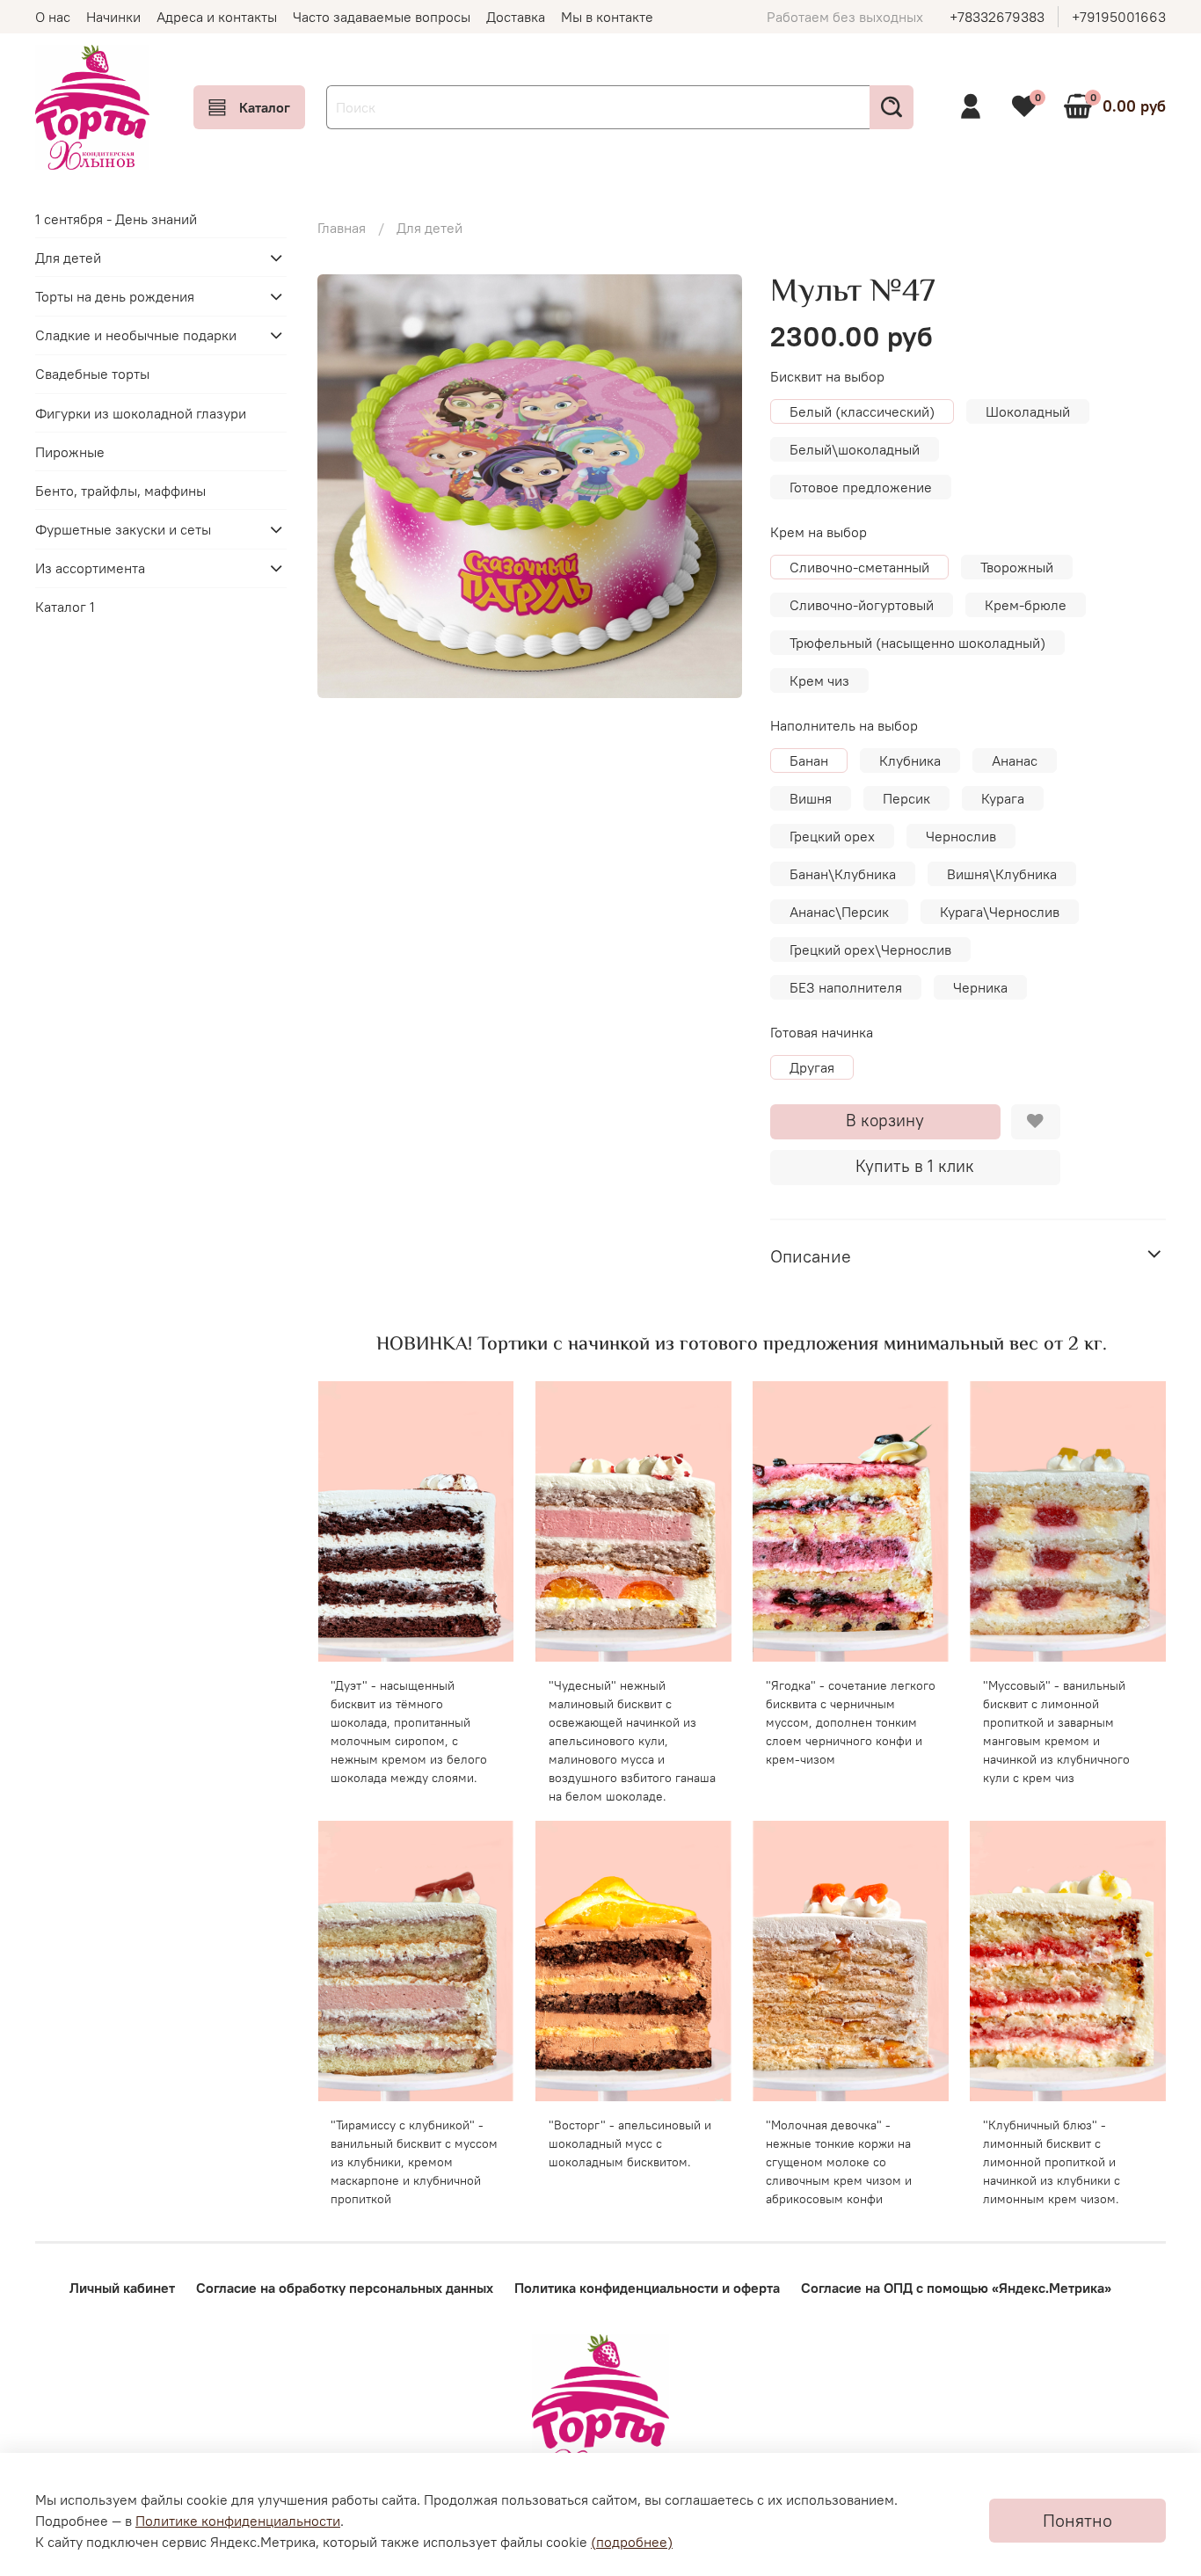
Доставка (516, 17)
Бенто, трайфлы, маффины (120, 491)
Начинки (113, 17)
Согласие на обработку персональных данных (345, 2288)
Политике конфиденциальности (238, 2521)
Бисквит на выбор (827, 377)
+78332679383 (997, 17)
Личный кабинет (122, 2288)
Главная (342, 228)
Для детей (429, 228)
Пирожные (70, 452)
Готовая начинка (822, 1033)
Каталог (265, 107)
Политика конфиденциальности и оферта (647, 2288)
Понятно (1077, 2520)
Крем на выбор (819, 532)
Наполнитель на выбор (844, 726)
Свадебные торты (92, 374)
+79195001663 (1119, 17)
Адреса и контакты (217, 17)
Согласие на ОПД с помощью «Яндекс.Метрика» (956, 2288)
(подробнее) (632, 2542)
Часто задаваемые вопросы (382, 17)
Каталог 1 (65, 607)
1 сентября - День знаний (116, 218)
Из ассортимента (90, 568)
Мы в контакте (607, 17)
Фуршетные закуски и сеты (123, 529)
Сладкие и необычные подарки (136, 335)
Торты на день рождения (115, 296)
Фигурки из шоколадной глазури (141, 412)
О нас (53, 17)
